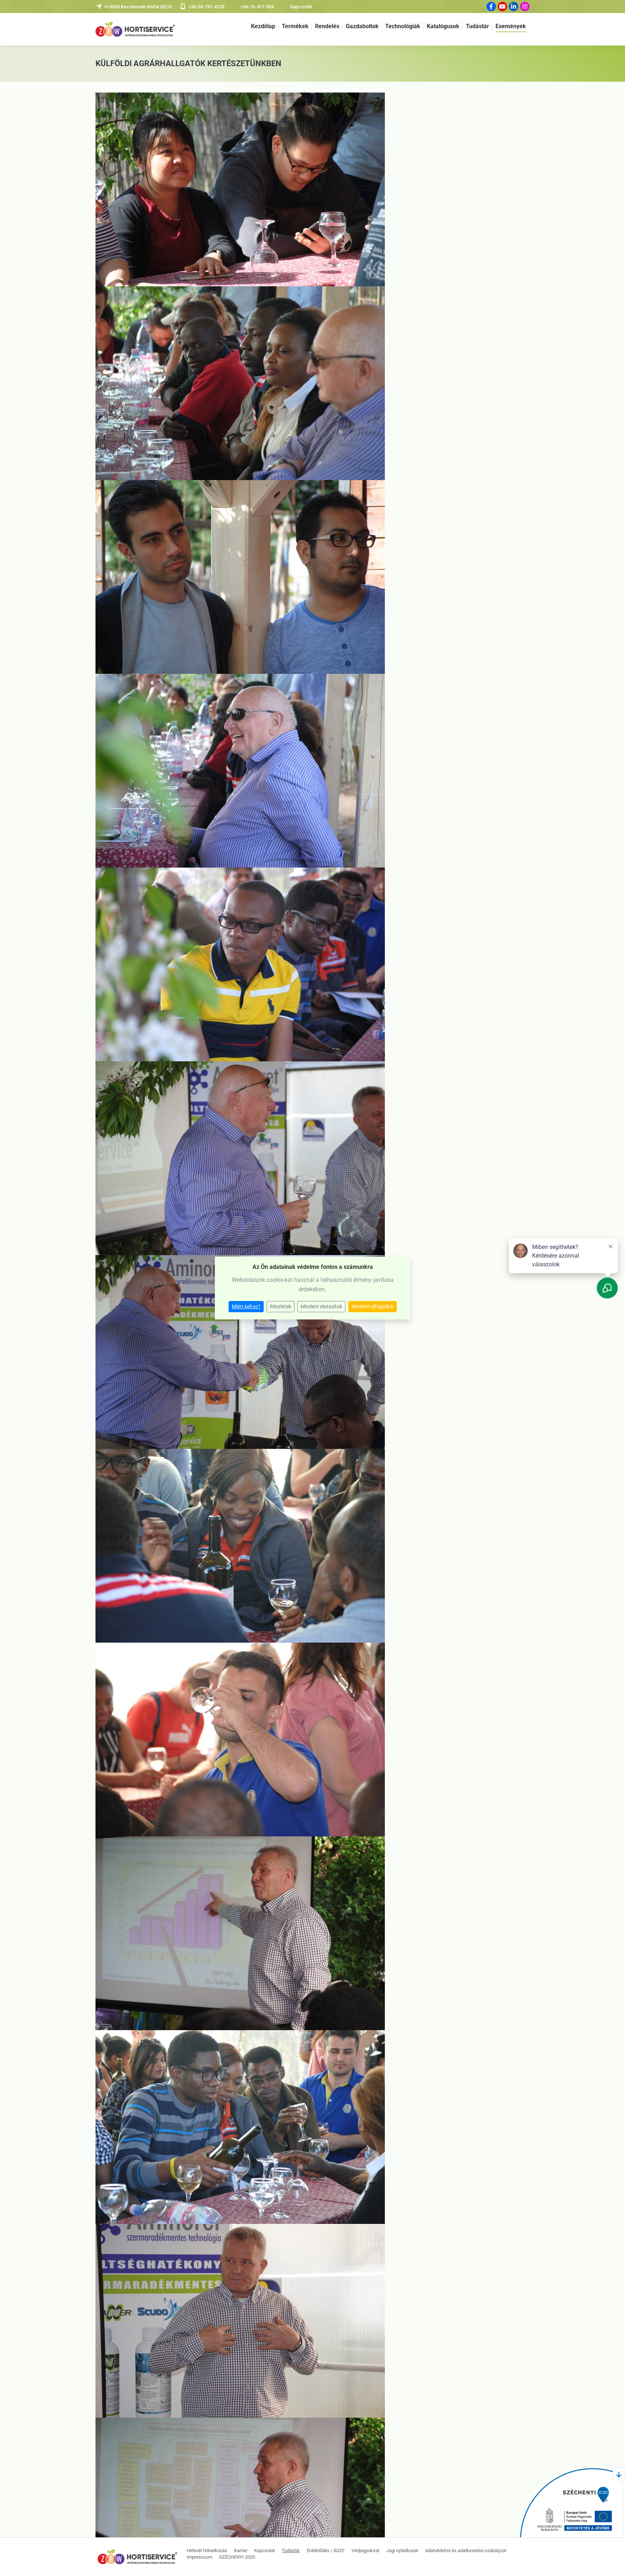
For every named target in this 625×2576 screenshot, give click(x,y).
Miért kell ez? (246, 1306)
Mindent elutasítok (321, 1306)
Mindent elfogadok (373, 1306)
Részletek (280, 1306)
